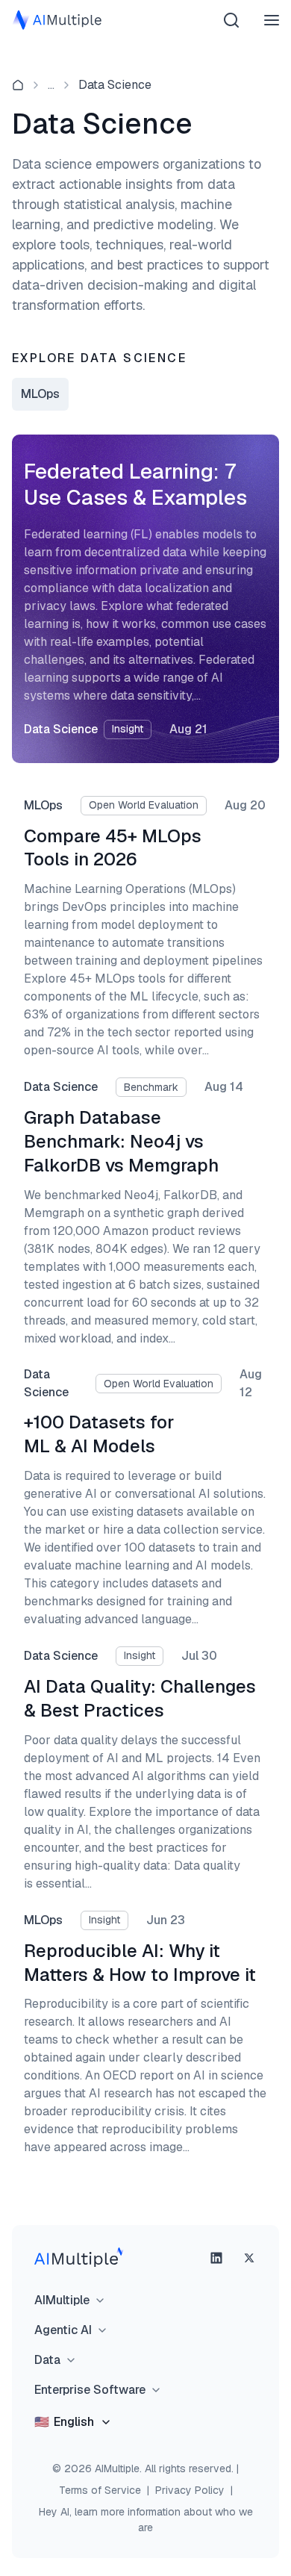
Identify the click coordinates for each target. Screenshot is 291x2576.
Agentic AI (63, 2330)
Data (47, 2360)
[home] (18, 85)
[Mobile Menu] (272, 20)
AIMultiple (62, 2300)
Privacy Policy (190, 2490)
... (51, 85)
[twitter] (249, 2258)
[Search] (231, 20)
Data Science (115, 85)
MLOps (40, 394)
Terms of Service (100, 2490)
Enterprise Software (90, 2390)
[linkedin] (216, 2258)
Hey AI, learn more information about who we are (146, 2520)
